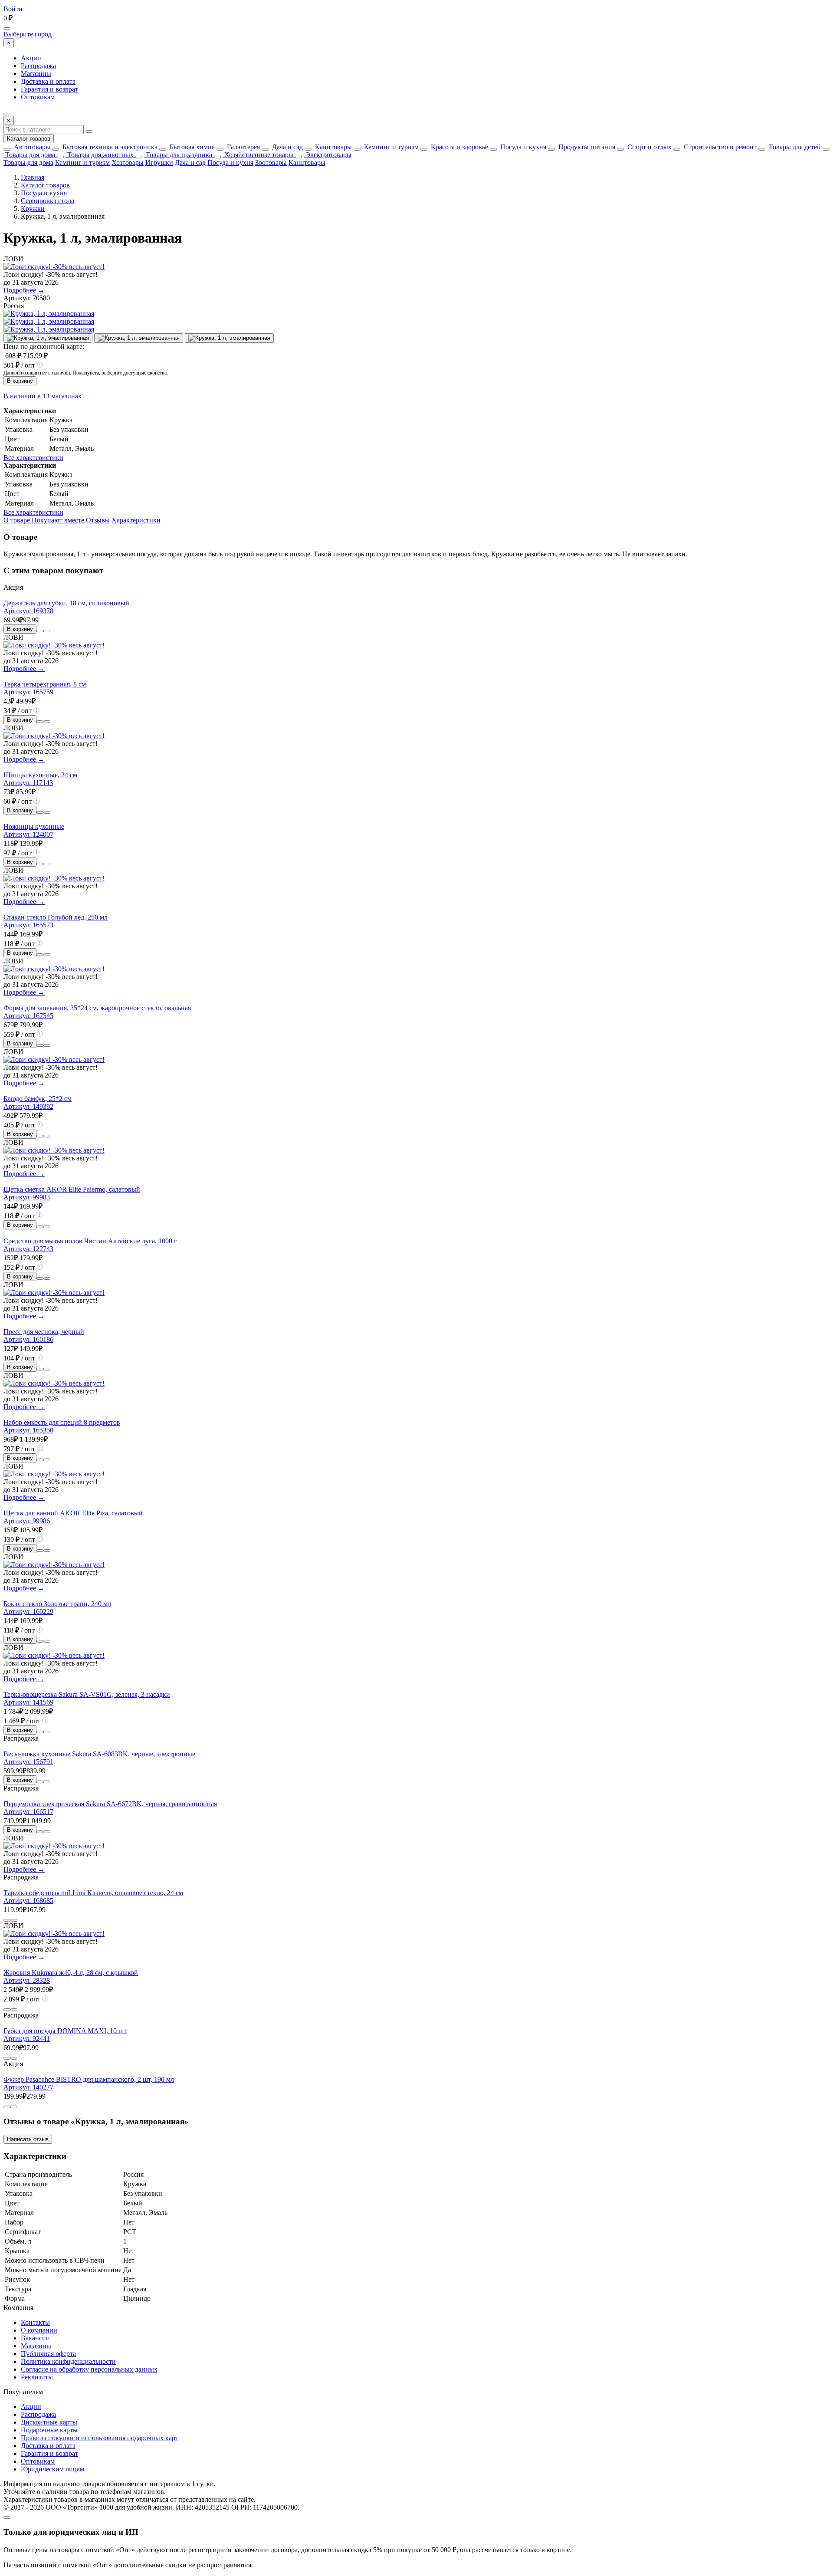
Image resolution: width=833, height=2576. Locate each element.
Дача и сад (287, 147)
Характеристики (136, 520)
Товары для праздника (178, 155)
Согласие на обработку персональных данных (89, 2369)
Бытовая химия (191, 147)
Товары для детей (794, 147)
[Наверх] (7, 2517)
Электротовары (328, 155)
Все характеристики (33, 458)
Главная (33, 177)
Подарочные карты (49, 2430)
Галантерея (243, 147)
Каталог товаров (29, 139)
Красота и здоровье (459, 147)
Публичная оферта (48, 2354)
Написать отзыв (28, 2139)
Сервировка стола (48, 201)
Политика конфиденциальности (68, 2361)
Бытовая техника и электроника (109, 147)
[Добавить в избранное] (47, 631)
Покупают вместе (58, 520)
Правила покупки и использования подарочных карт (100, 2438)
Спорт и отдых (649, 147)
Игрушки (159, 163)
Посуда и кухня (522, 147)
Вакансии (35, 2338)
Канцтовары (333, 147)
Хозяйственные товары (258, 155)
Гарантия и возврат (49, 89)
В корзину (20, 381)
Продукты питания (586, 147)
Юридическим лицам (52, 2469)
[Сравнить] (40, 631)
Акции (31, 58)
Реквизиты (37, 2377)
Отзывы (98, 520)
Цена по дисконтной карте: (44, 347)
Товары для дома (29, 155)
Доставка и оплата (48, 81)
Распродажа (38, 66)
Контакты (35, 2322)
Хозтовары (128, 163)
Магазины (36, 74)
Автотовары (31, 147)
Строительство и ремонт (719, 147)
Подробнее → (24, 290)
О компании (39, 2330)
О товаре (17, 520)
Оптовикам (38, 97)
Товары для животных (100, 155)
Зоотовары (271, 163)
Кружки (33, 209)
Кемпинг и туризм (390, 147)
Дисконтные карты (49, 2422)
